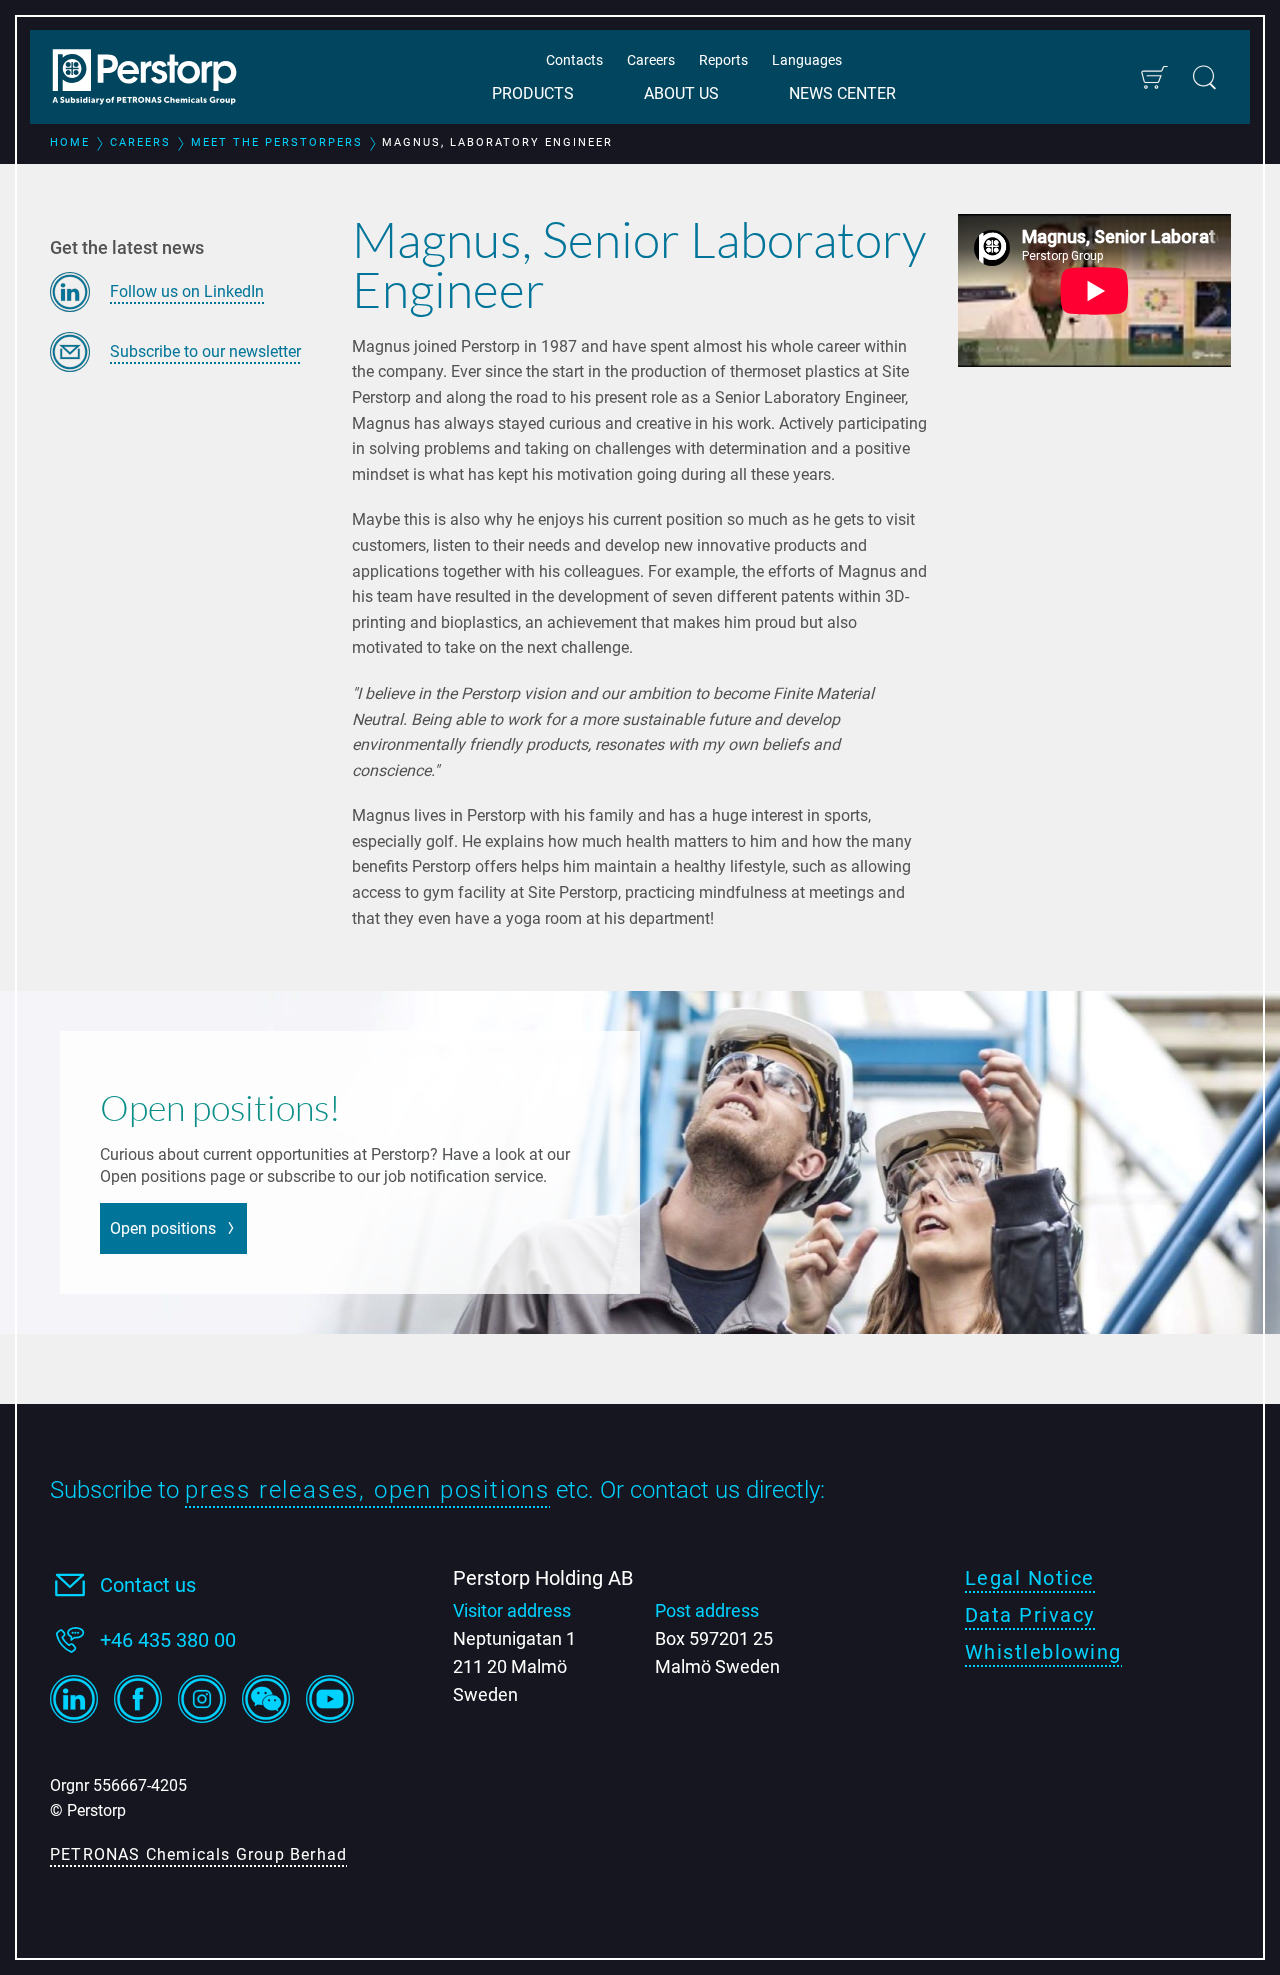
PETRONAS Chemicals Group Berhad (198, 1854)
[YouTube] (330, 1699)
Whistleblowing (1043, 1652)
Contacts (574, 60)
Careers (651, 60)
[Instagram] (202, 1699)
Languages (807, 60)
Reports (723, 60)
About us (681, 93)
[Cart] (1153, 77)
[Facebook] (138, 1699)
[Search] (1204, 77)
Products (533, 93)
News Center (842, 93)
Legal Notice (1030, 1578)
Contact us (148, 1585)
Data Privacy (1030, 1615)
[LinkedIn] (74, 1699)
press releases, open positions (367, 1490)
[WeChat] (266, 1699)
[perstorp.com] (155, 79)
